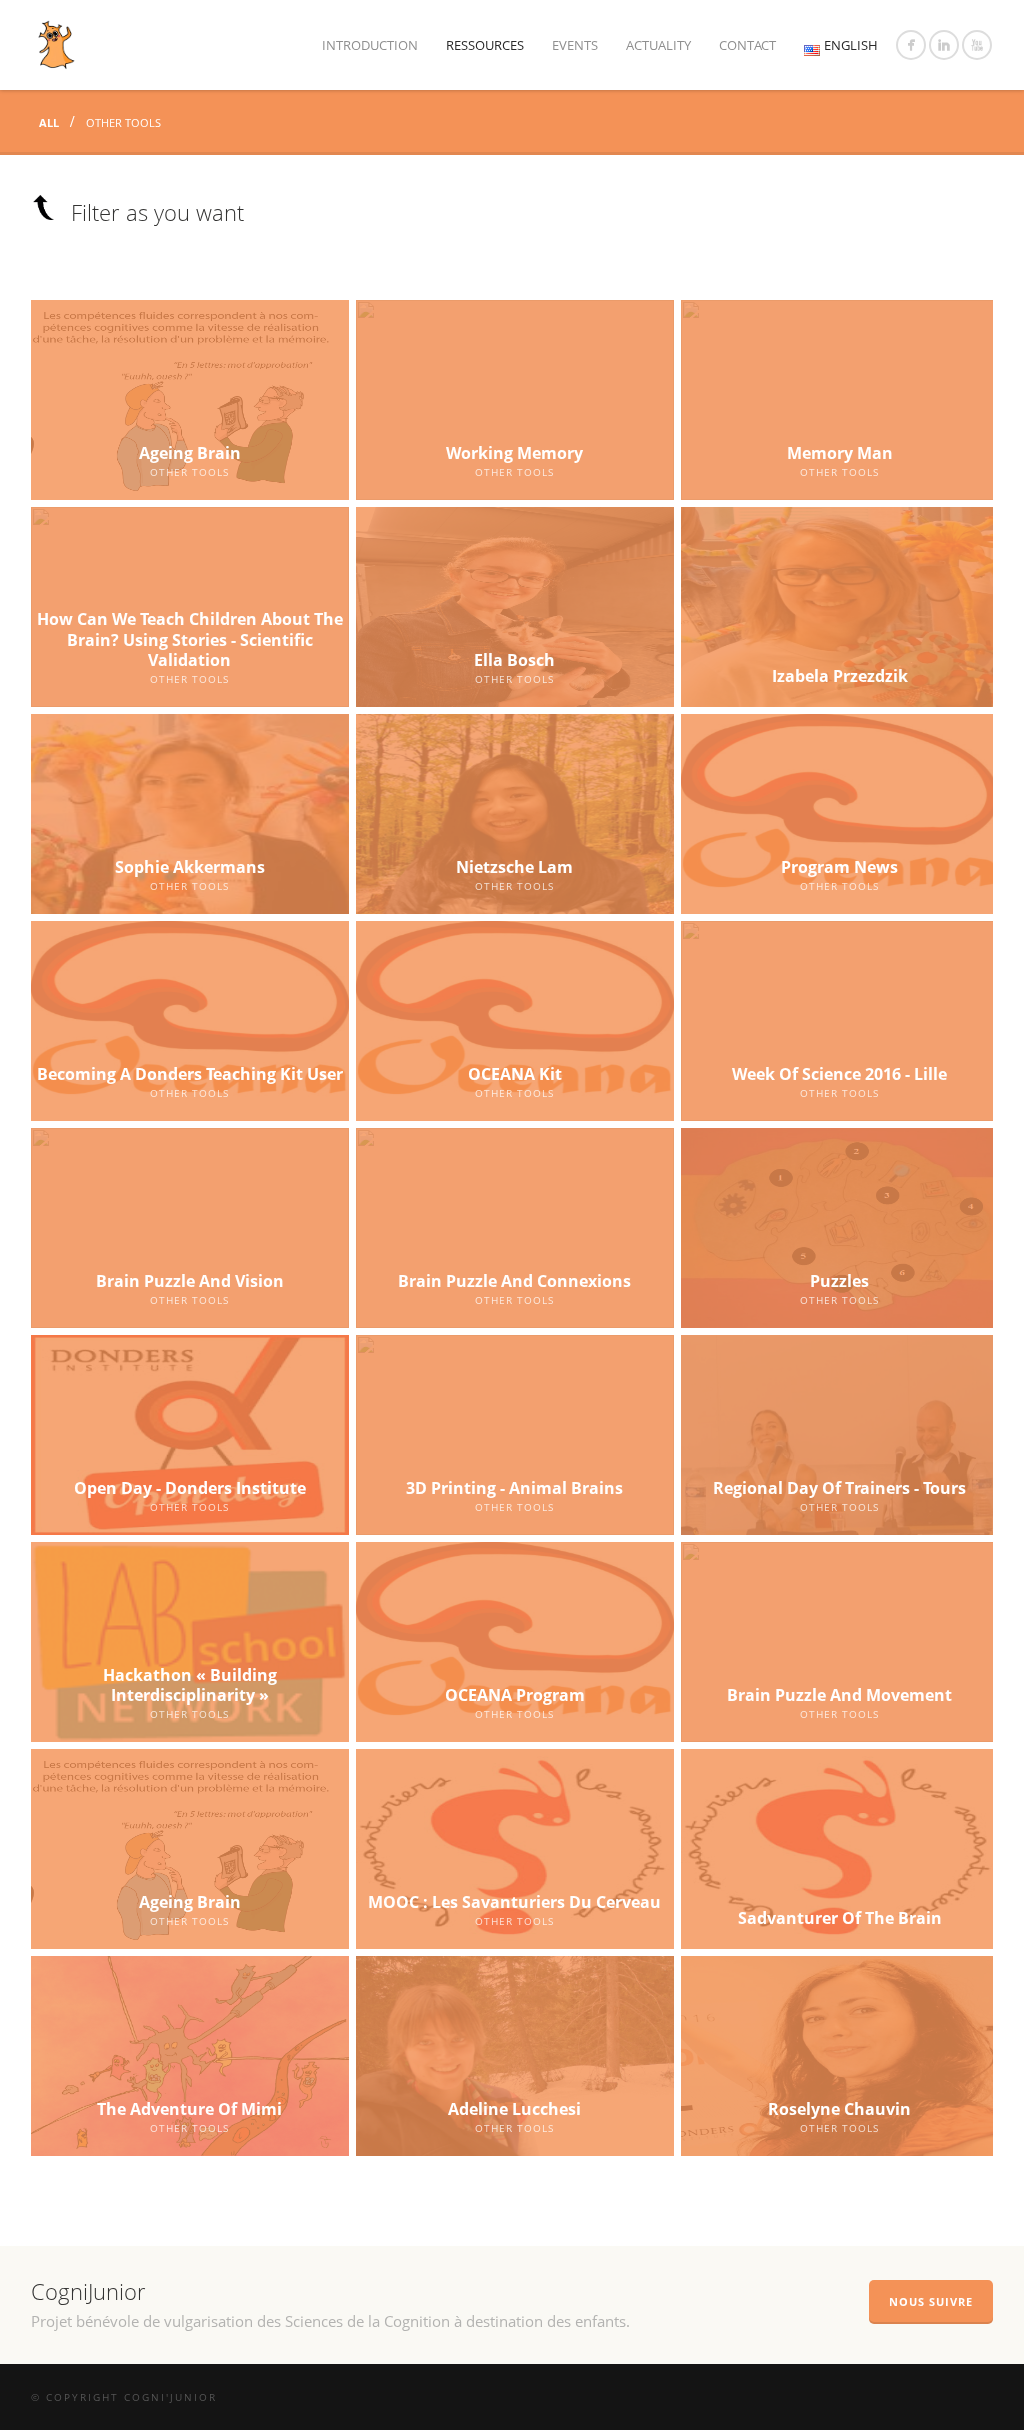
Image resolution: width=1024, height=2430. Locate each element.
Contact (747, 45)
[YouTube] (977, 45)
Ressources (485, 45)
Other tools (123, 122)
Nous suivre (931, 2301)
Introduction (370, 45)
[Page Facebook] (911, 45)
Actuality (658, 45)
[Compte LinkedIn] (944, 45)
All (50, 122)
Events (575, 45)
